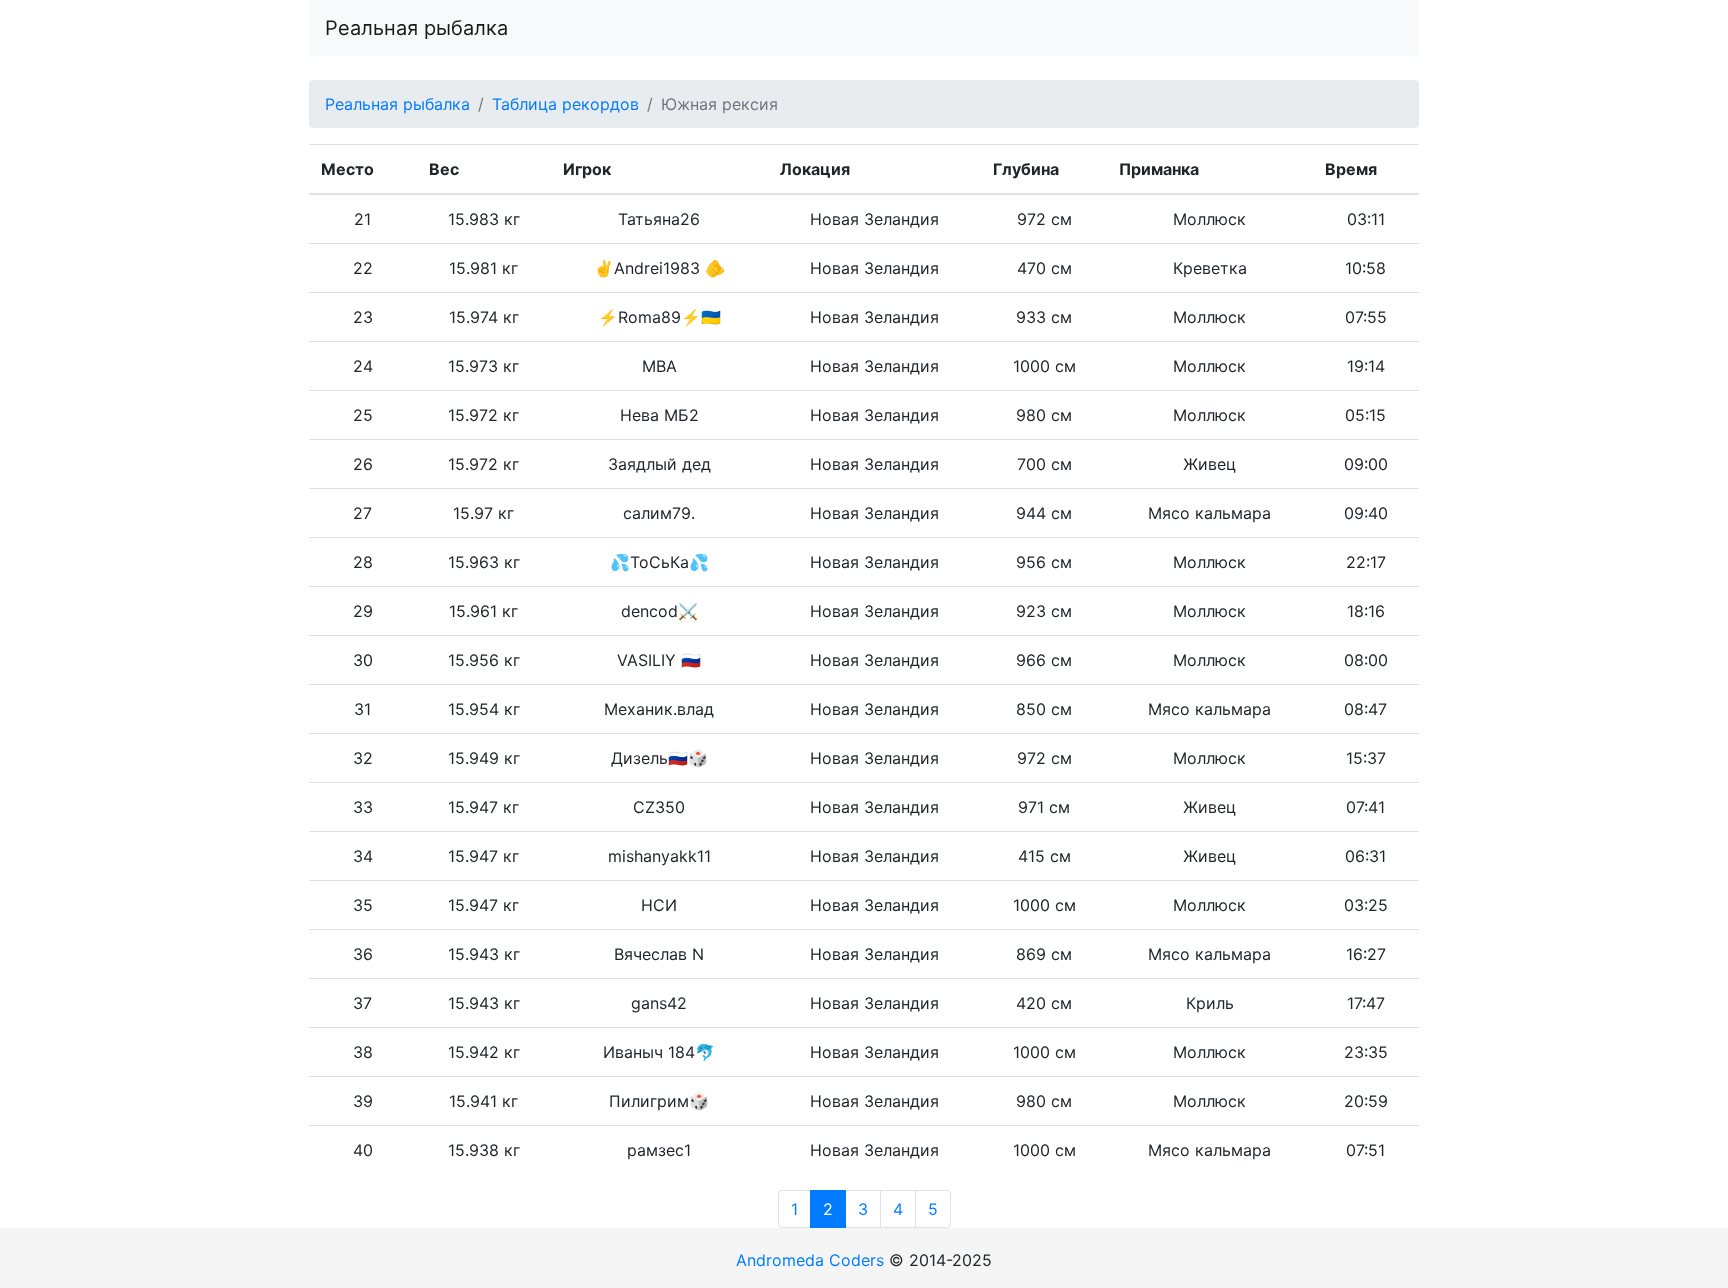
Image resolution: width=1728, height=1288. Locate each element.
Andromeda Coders (810, 1260)
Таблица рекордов (565, 104)
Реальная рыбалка (416, 28)
